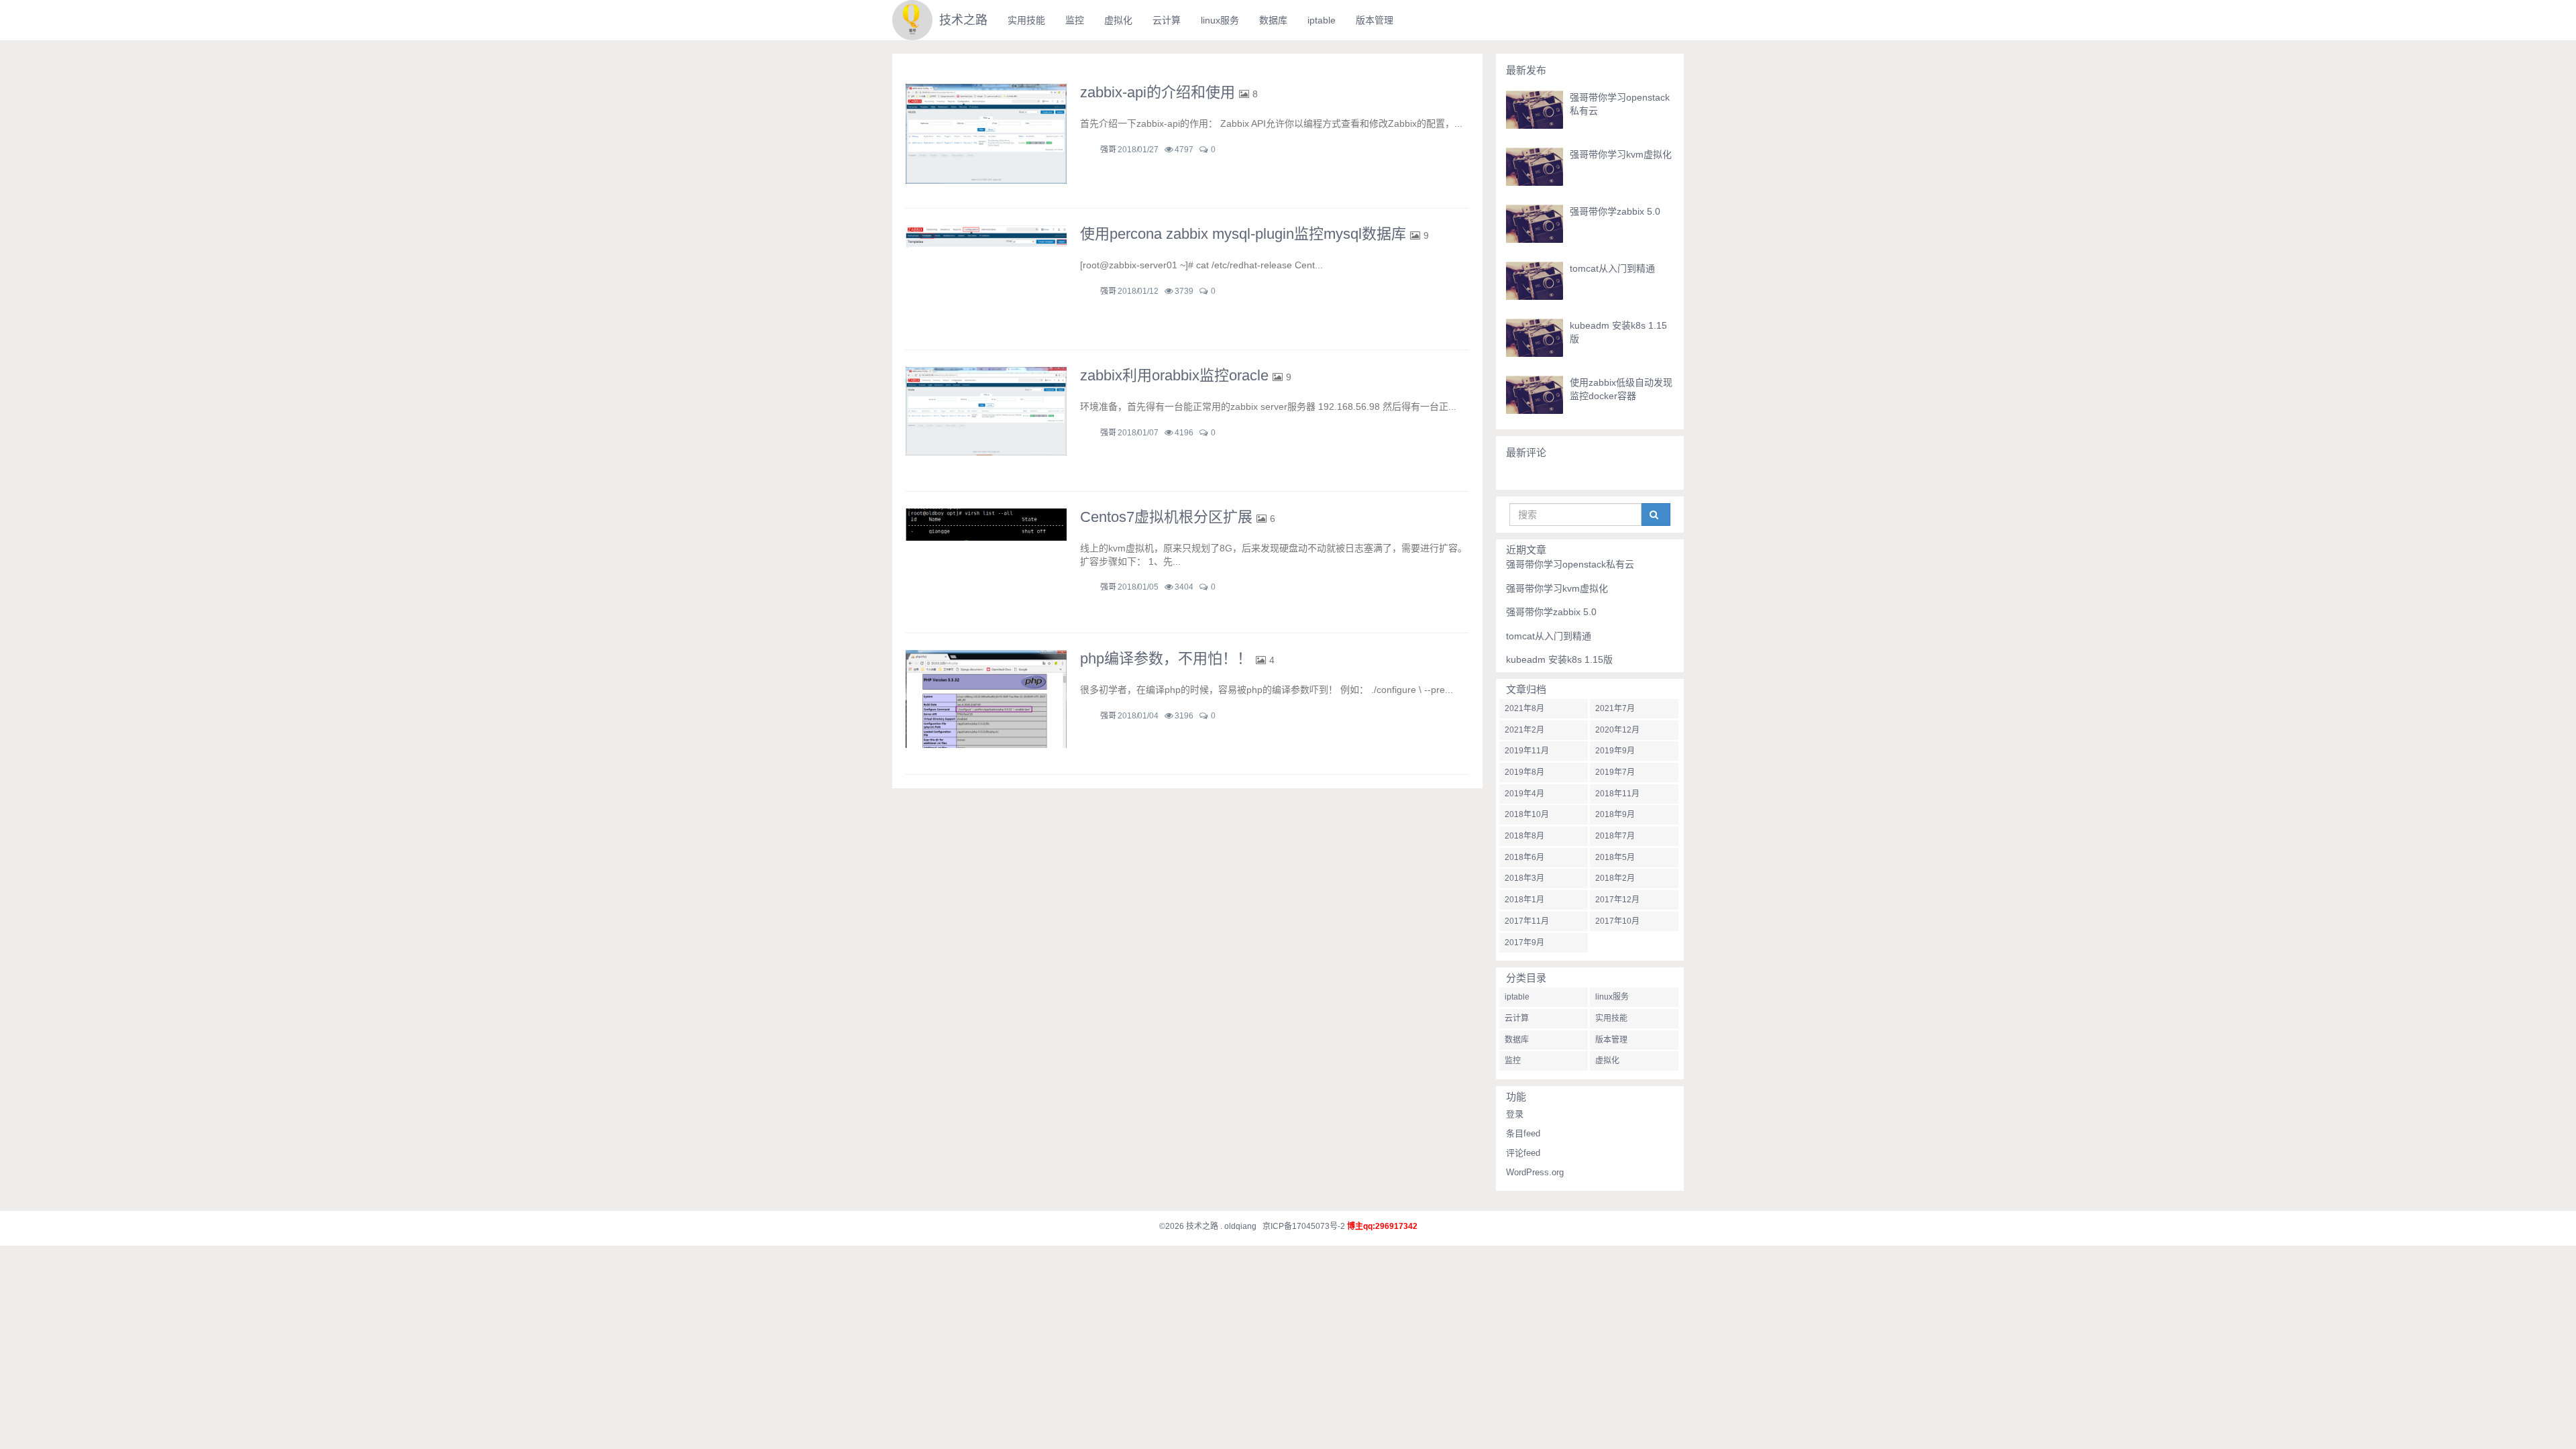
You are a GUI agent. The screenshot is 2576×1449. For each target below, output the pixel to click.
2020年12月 (1617, 730)
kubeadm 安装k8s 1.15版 (1559, 659)
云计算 (1167, 20)
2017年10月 (1617, 921)
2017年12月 (1617, 900)
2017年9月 (1524, 943)
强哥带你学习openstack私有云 (1570, 564)
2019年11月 (1527, 751)
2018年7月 (1615, 836)
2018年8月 (1524, 836)
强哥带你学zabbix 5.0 (1615, 211)
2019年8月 (1524, 772)
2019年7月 (1615, 772)
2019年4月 (1524, 794)
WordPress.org (1535, 1172)
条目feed (1523, 1133)
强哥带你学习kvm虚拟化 (1621, 154)
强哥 (1108, 150)
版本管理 (1375, 20)
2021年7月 (1615, 708)
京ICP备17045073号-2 (1304, 1226)
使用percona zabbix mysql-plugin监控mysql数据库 (1243, 234)
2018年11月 (1617, 794)
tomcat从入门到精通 (1612, 268)
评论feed (1523, 1153)
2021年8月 (1524, 708)
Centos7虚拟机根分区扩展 (1166, 517)
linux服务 (1220, 20)
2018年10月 (1527, 814)
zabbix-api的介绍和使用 (1158, 92)
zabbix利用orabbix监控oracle (1174, 375)
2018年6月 (1524, 857)
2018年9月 (1615, 814)
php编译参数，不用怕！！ (1166, 658)
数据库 (1273, 20)
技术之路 (963, 20)
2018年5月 (1615, 857)
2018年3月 (1524, 878)
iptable (1322, 20)
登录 (1515, 1114)
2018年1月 (1524, 900)
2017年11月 (1527, 921)
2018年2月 (1615, 878)
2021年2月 (1524, 730)
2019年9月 (1615, 751)
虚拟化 (1118, 20)
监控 (1075, 20)
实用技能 (1026, 20)
